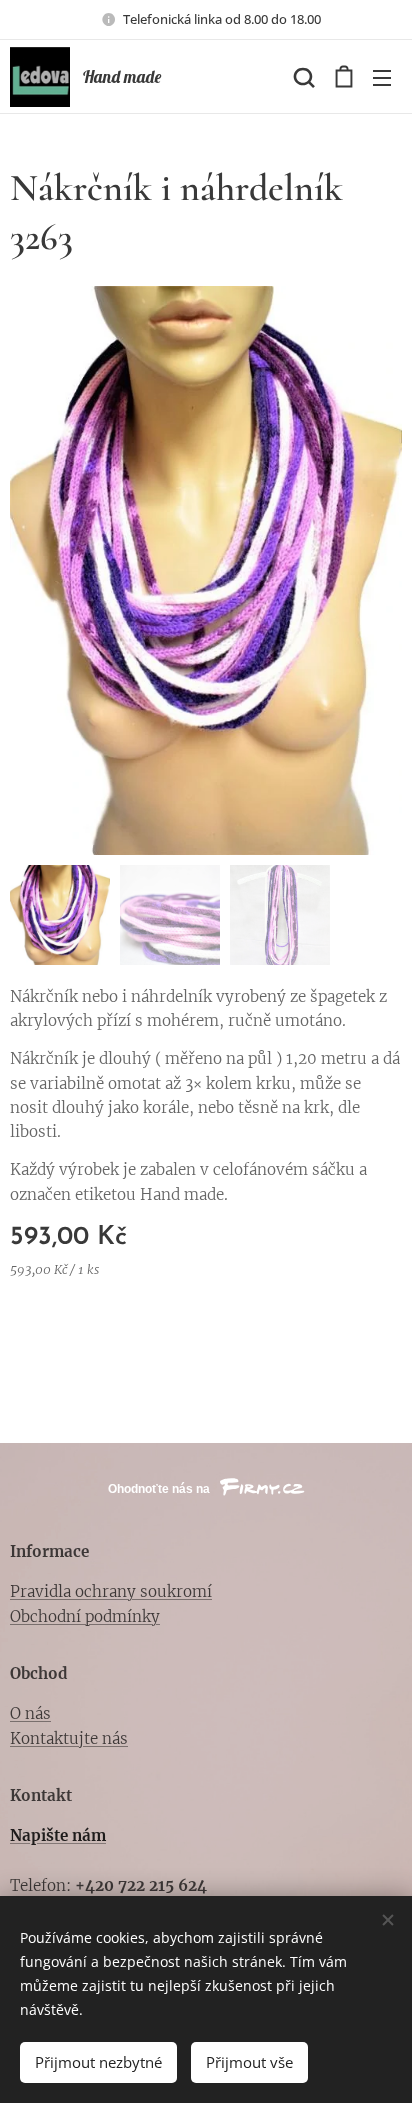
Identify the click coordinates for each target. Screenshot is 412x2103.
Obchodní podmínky (85, 1616)
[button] (302, 77)
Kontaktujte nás (69, 1738)
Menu (382, 77)
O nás (30, 1713)
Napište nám (58, 1835)
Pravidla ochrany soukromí (111, 1591)
